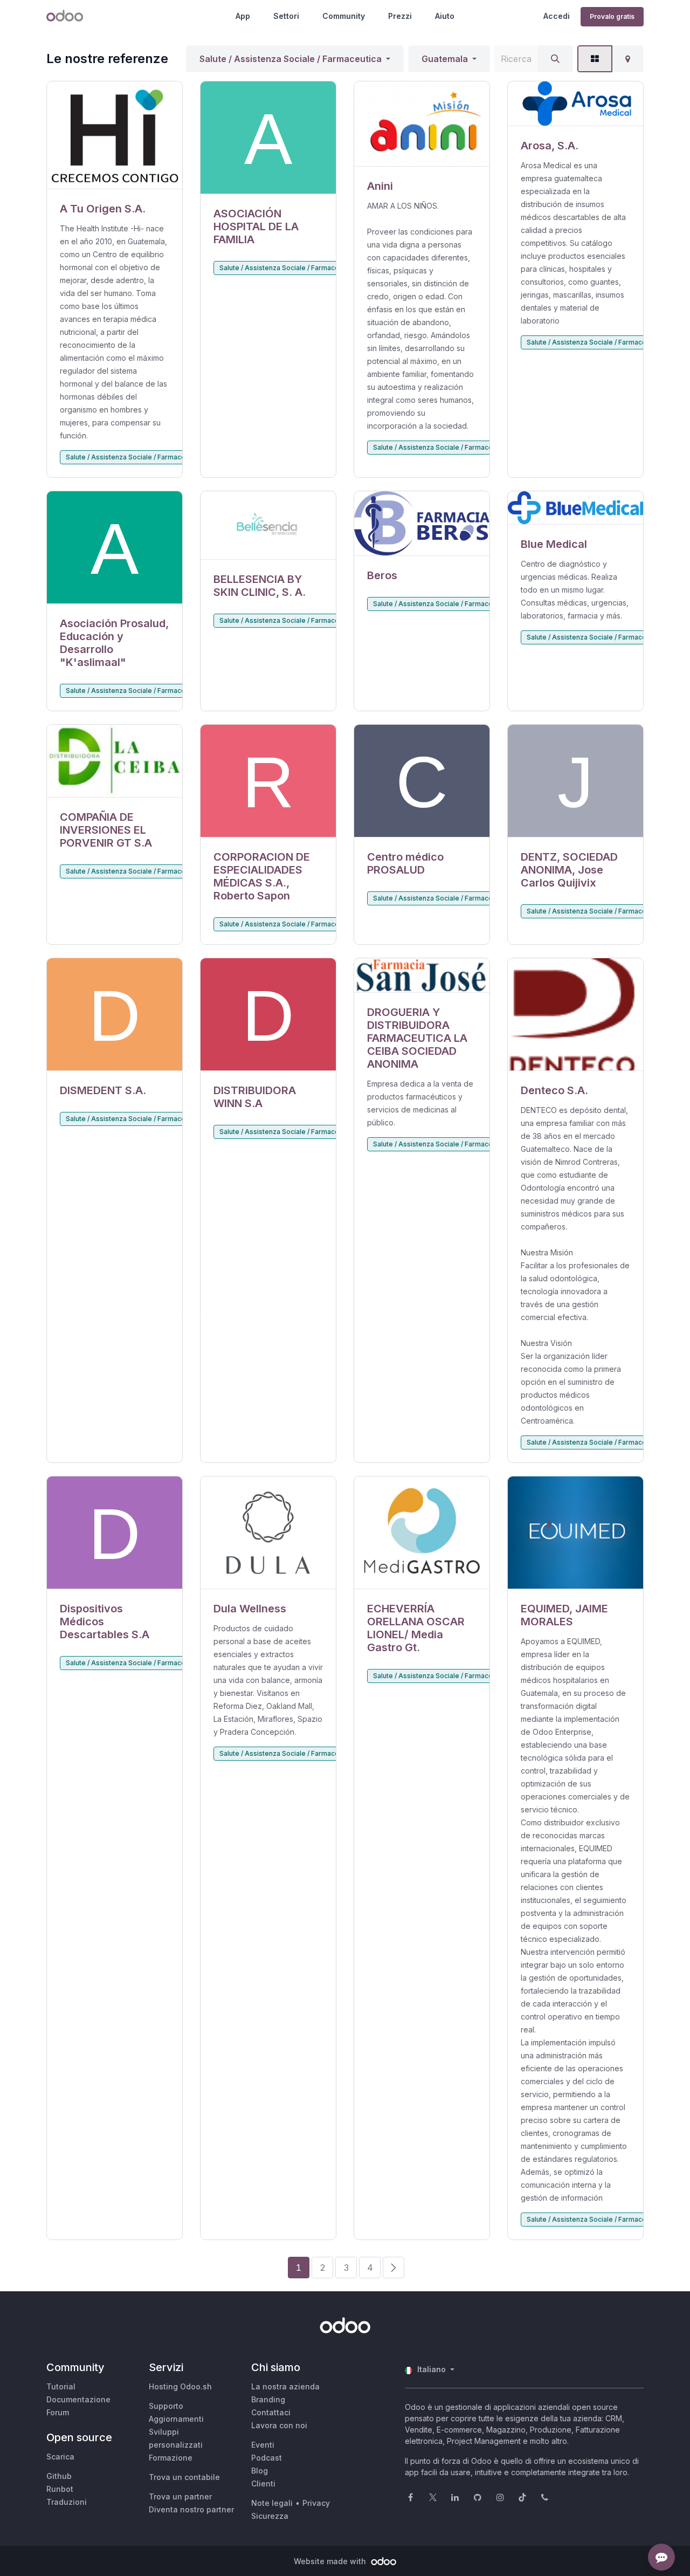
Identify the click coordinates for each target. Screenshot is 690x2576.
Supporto (166, 2406)
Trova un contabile (184, 2477)
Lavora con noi (279, 2425)
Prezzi (400, 16)
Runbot (60, 2489)
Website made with (331, 2561)
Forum (58, 2412)
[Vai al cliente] (115, 135)
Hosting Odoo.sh (180, 2386)
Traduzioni (67, 2502)
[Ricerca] (555, 59)
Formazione (171, 2458)
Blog (260, 2471)
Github (59, 2476)
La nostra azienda (285, 2386)
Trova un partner (180, 2496)
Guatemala (445, 59)
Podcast (267, 2458)
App (243, 16)
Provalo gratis (612, 16)
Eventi (263, 2445)
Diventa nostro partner (191, 2509)
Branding (268, 2399)
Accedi (557, 16)
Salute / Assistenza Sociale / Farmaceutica (291, 59)
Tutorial (61, 2386)
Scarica (60, 2457)
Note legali (272, 2503)
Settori (286, 16)
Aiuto (445, 16)
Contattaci (271, 2412)
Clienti (263, 2484)
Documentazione (78, 2399)
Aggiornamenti (176, 2419)
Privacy (316, 2503)
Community (344, 16)
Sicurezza (270, 2516)
